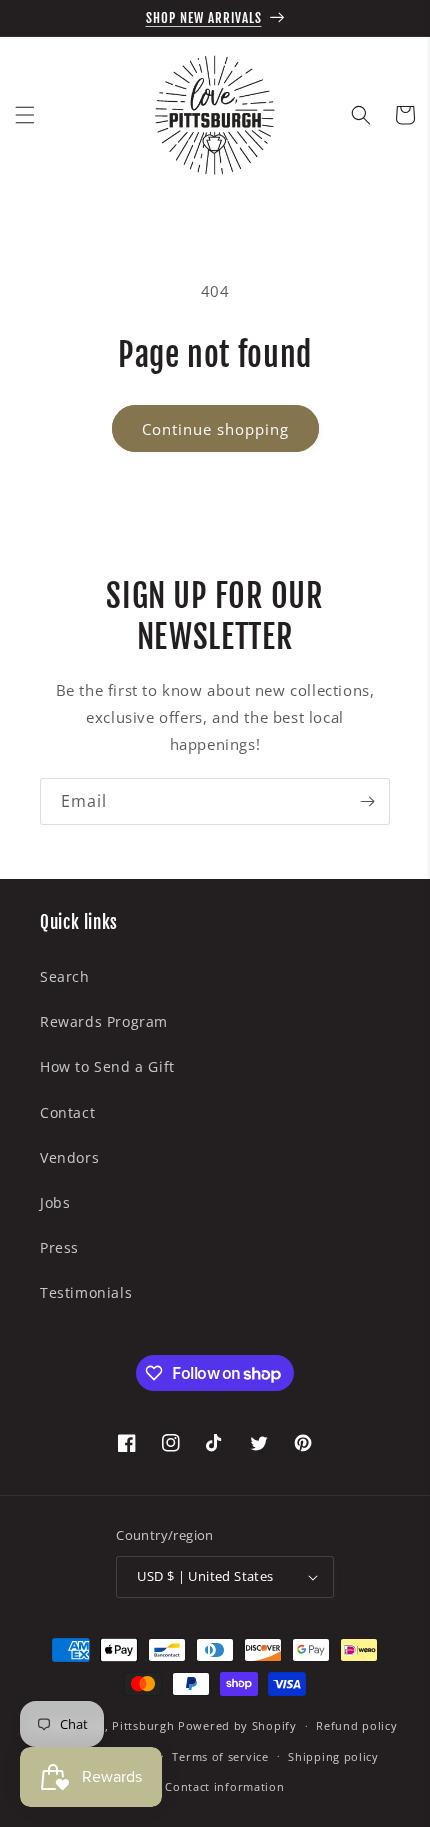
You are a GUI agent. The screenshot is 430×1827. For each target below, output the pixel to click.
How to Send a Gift (107, 1066)
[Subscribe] (367, 801)
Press (59, 1247)
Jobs (55, 1202)
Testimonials (86, 1292)
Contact (67, 1112)
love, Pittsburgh (127, 1725)
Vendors (69, 1157)
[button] (25, 115)
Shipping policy (333, 1756)
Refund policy (356, 1725)
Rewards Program (104, 1021)
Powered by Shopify (237, 1725)
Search (65, 976)
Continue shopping (215, 429)
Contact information (224, 1786)
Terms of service (220, 1756)
